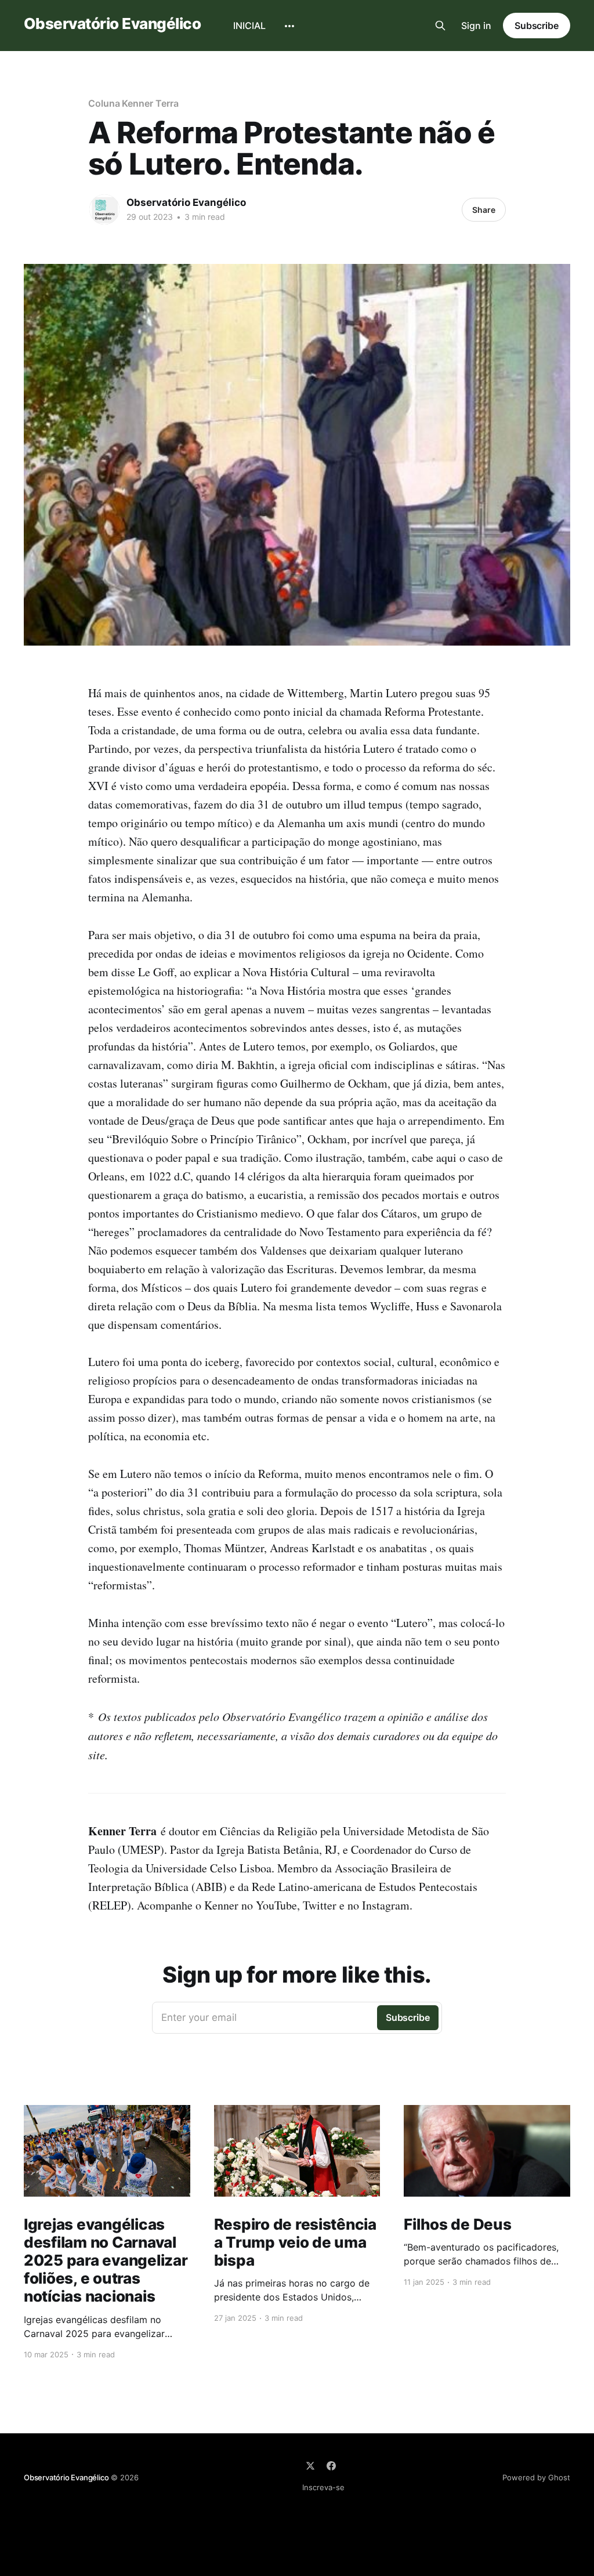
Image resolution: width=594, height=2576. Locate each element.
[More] (289, 26)
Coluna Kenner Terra (133, 103)
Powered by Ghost (536, 2477)
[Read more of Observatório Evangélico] (104, 209)
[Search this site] (440, 26)
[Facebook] (331, 2466)
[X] (310, 2466)
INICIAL (249, 26)
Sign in (476, 26)
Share (484, 210)
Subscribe (537, 26)
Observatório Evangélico (112, 24)
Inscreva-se (323, 2487)
